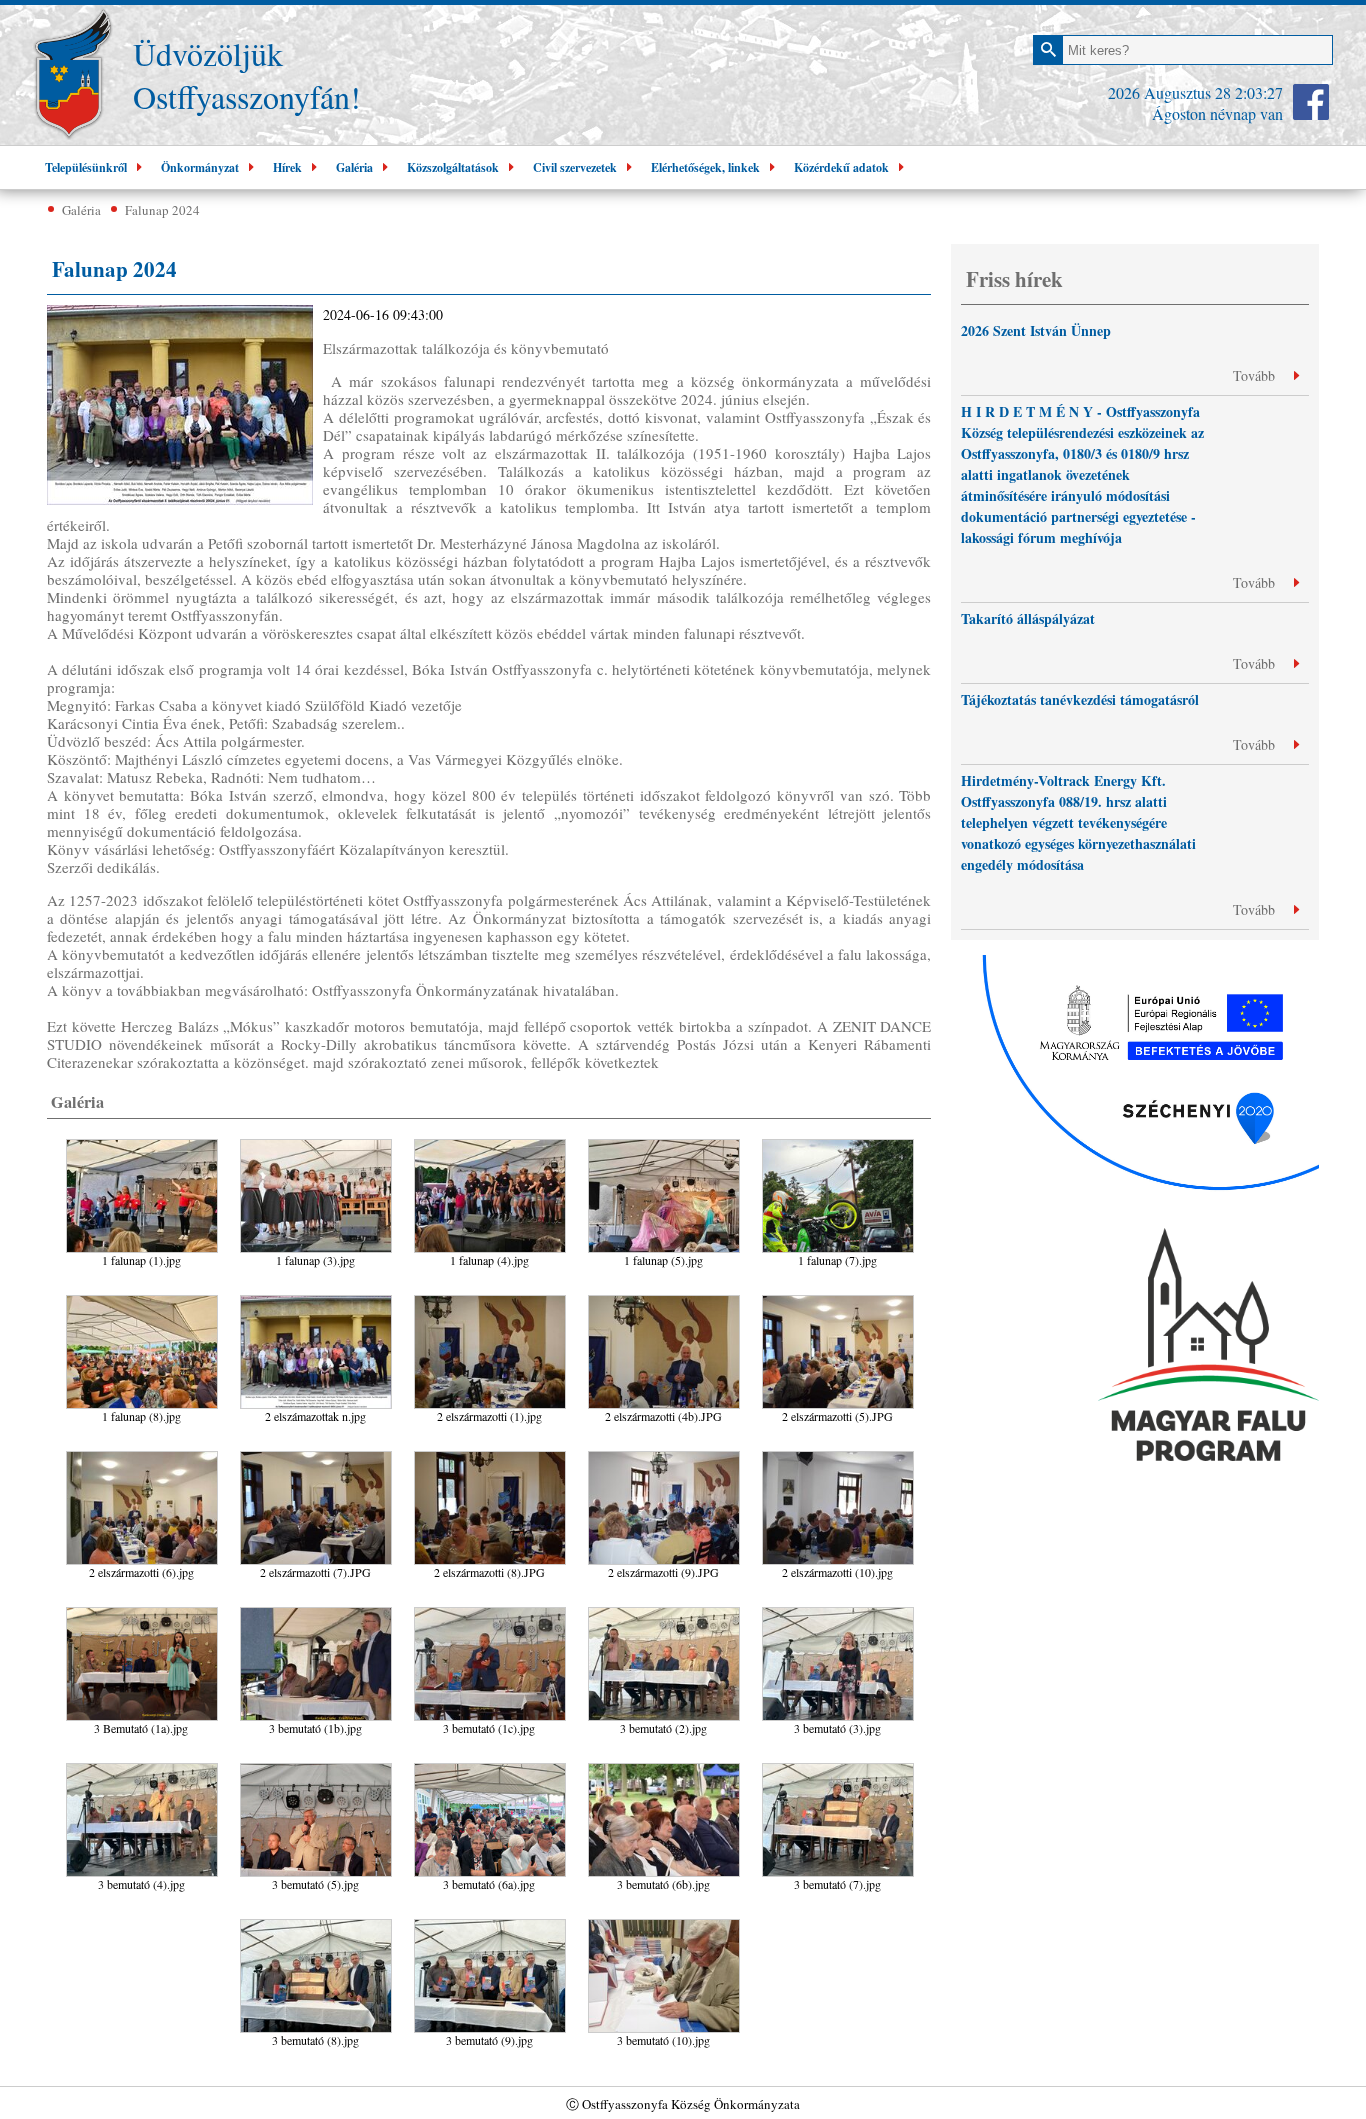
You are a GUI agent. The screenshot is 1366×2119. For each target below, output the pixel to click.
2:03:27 (1259, 92)
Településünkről (86, 167)
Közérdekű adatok (841, 167)
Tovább (1256, 375)
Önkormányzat (200, 167)
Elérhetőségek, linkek (705, 167)
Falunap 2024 (162, 210)
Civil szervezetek (575, 167)
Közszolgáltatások (453, 167)
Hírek (287, 167)
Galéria (354, 167)
